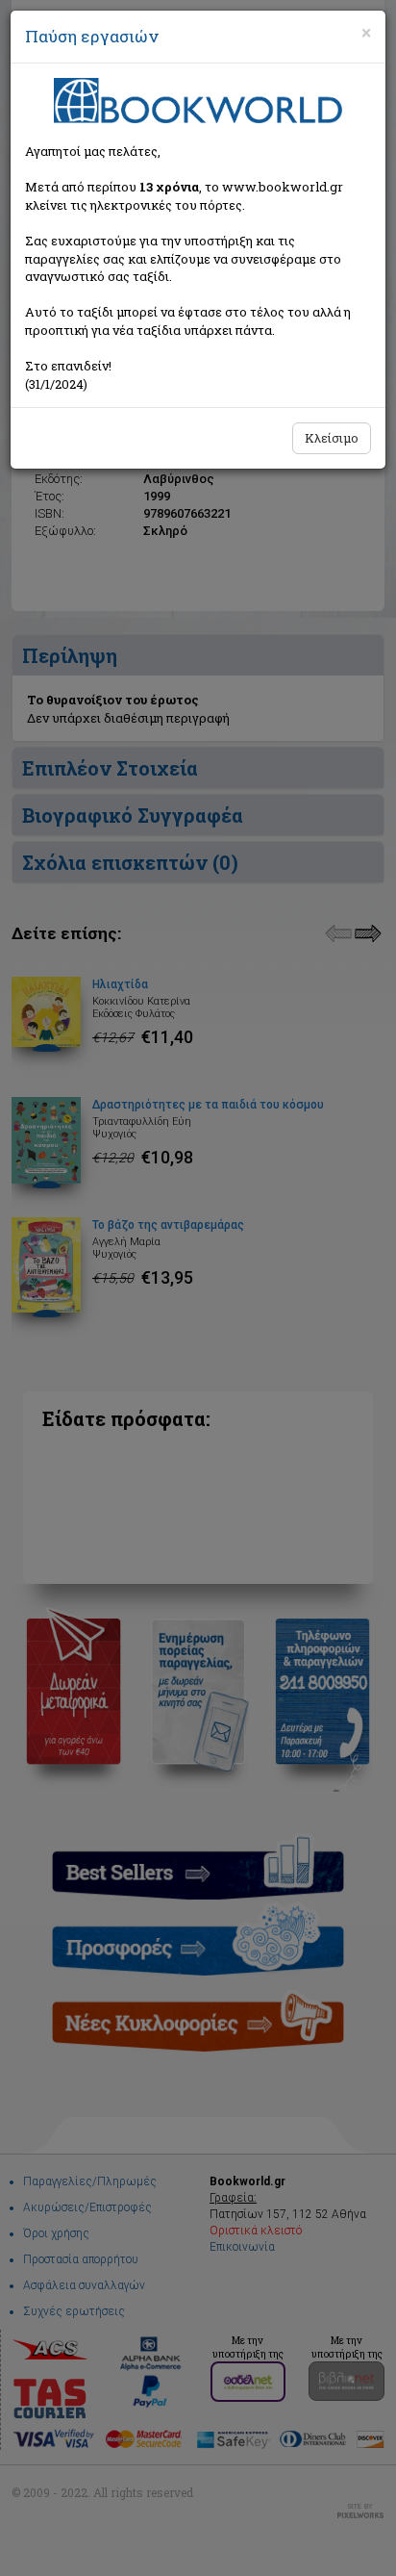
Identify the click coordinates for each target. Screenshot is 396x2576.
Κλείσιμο (332, 438)
